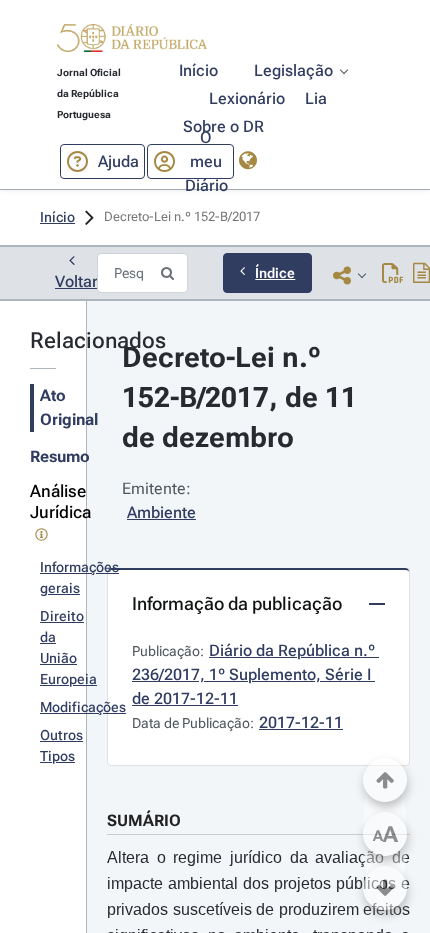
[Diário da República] (132, 42)
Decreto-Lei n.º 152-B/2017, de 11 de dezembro (243, 397)
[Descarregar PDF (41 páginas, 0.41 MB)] (392, 275)
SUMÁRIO (144, 820)
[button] (132, 41)
